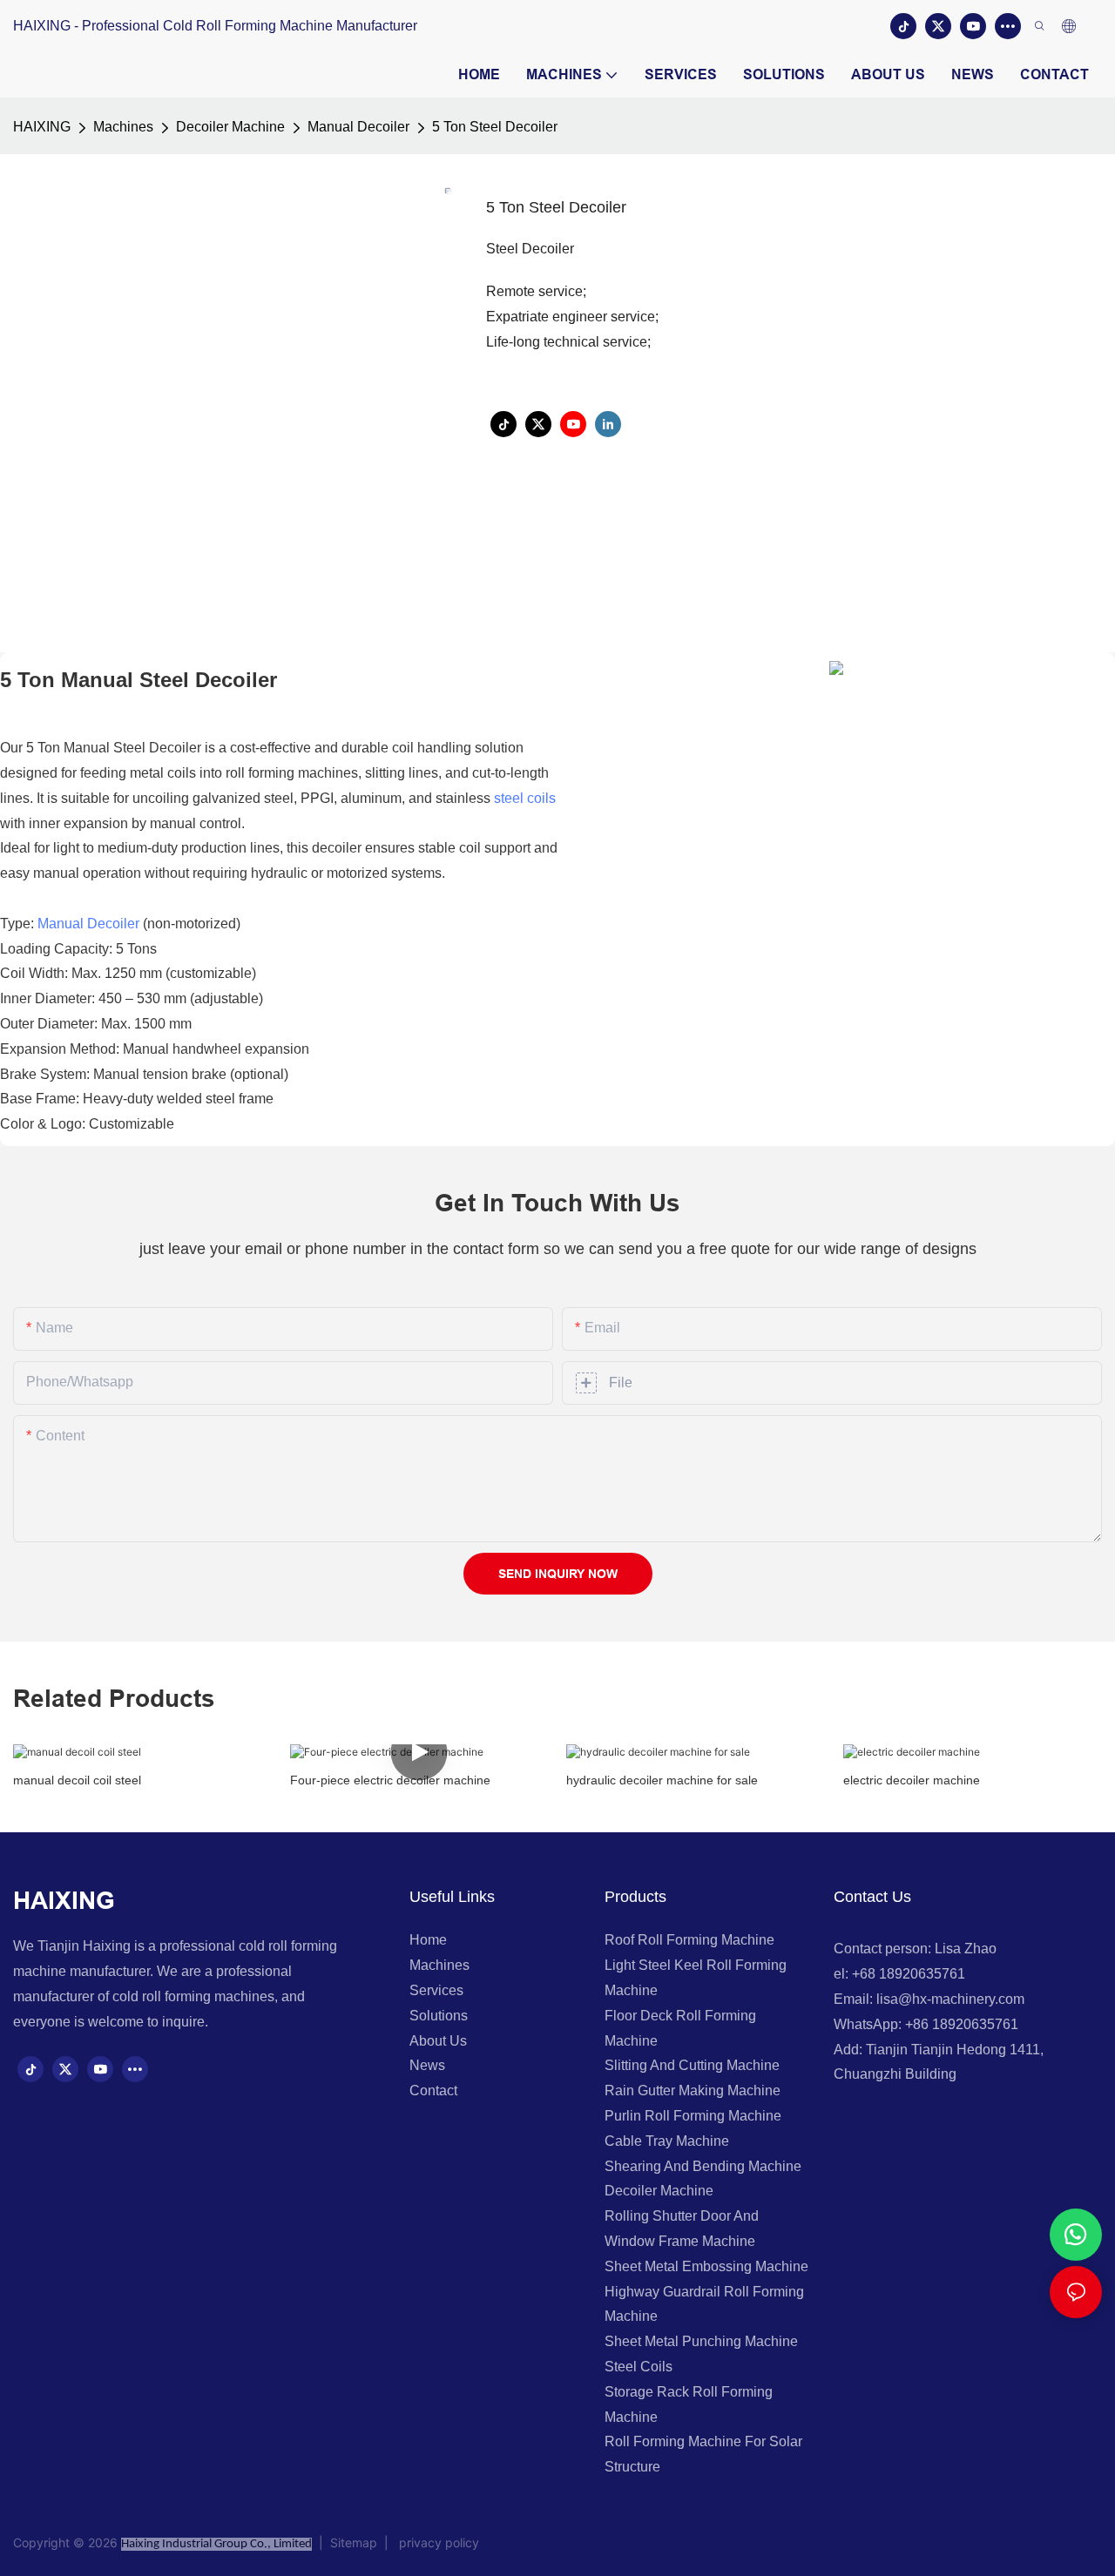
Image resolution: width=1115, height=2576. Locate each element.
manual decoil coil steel (77, 1780)
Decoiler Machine (230, 127)
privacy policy (436, 2542)
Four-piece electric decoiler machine (390, 1780)
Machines (123, 127)
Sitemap (355, 2542)
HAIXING (42, 127)
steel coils (525, 798)
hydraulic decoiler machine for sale (662, 1780)
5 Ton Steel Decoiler (495, 127)
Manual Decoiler (358, 127)
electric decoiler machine (912, 1780)
